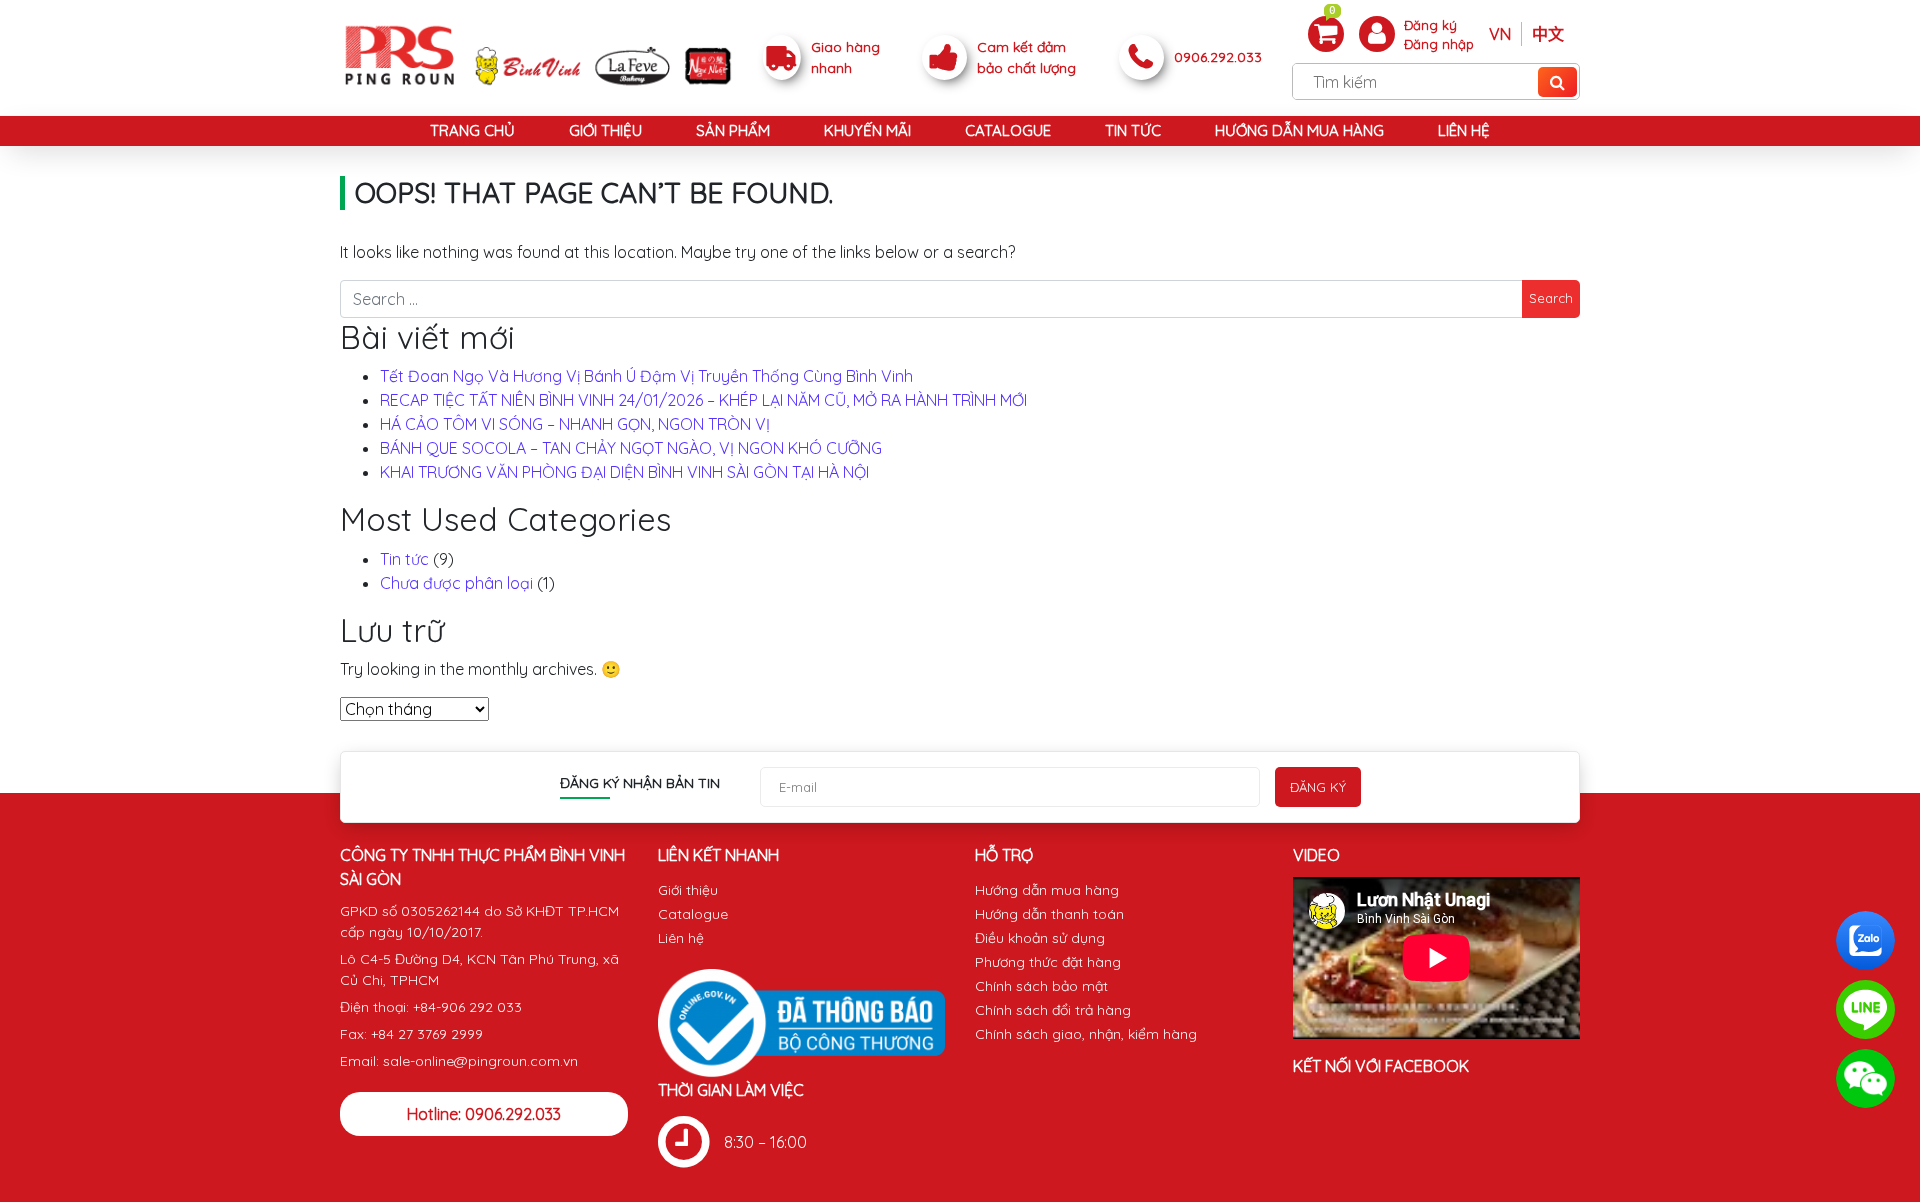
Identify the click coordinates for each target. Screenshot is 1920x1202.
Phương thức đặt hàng (1048, 962)
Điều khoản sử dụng (1040, 938)
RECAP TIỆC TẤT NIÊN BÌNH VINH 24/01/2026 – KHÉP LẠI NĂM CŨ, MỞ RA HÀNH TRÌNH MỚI (703, 400)
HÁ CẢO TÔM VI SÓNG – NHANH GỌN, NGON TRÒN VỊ (575, 424)
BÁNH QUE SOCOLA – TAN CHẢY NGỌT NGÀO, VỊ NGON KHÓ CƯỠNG (631, 448)
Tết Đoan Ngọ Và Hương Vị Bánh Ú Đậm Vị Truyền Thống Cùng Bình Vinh (646, 376)
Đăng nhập (1439, 44)
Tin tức (1133, 130)
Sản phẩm (733, 130)
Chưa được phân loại (456, 583)
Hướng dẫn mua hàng (1299, 130)
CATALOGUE (1008, 130)
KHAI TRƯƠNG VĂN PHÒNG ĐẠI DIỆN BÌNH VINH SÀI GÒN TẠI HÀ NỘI (624, 472)
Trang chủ (472, 130)
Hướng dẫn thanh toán (1049, 914)
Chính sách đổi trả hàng (1053, 1010)
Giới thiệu (605, 130)
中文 (1548, 34)
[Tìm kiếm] (1557, 82)
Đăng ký (1430, 25)
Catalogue (693, 914)
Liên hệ (1464, 130)
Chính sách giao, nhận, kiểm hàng (1086, 1034)
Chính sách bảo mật (1041, 986)
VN (1500, 34)
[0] (1326, 32)
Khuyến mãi (867, 130)
